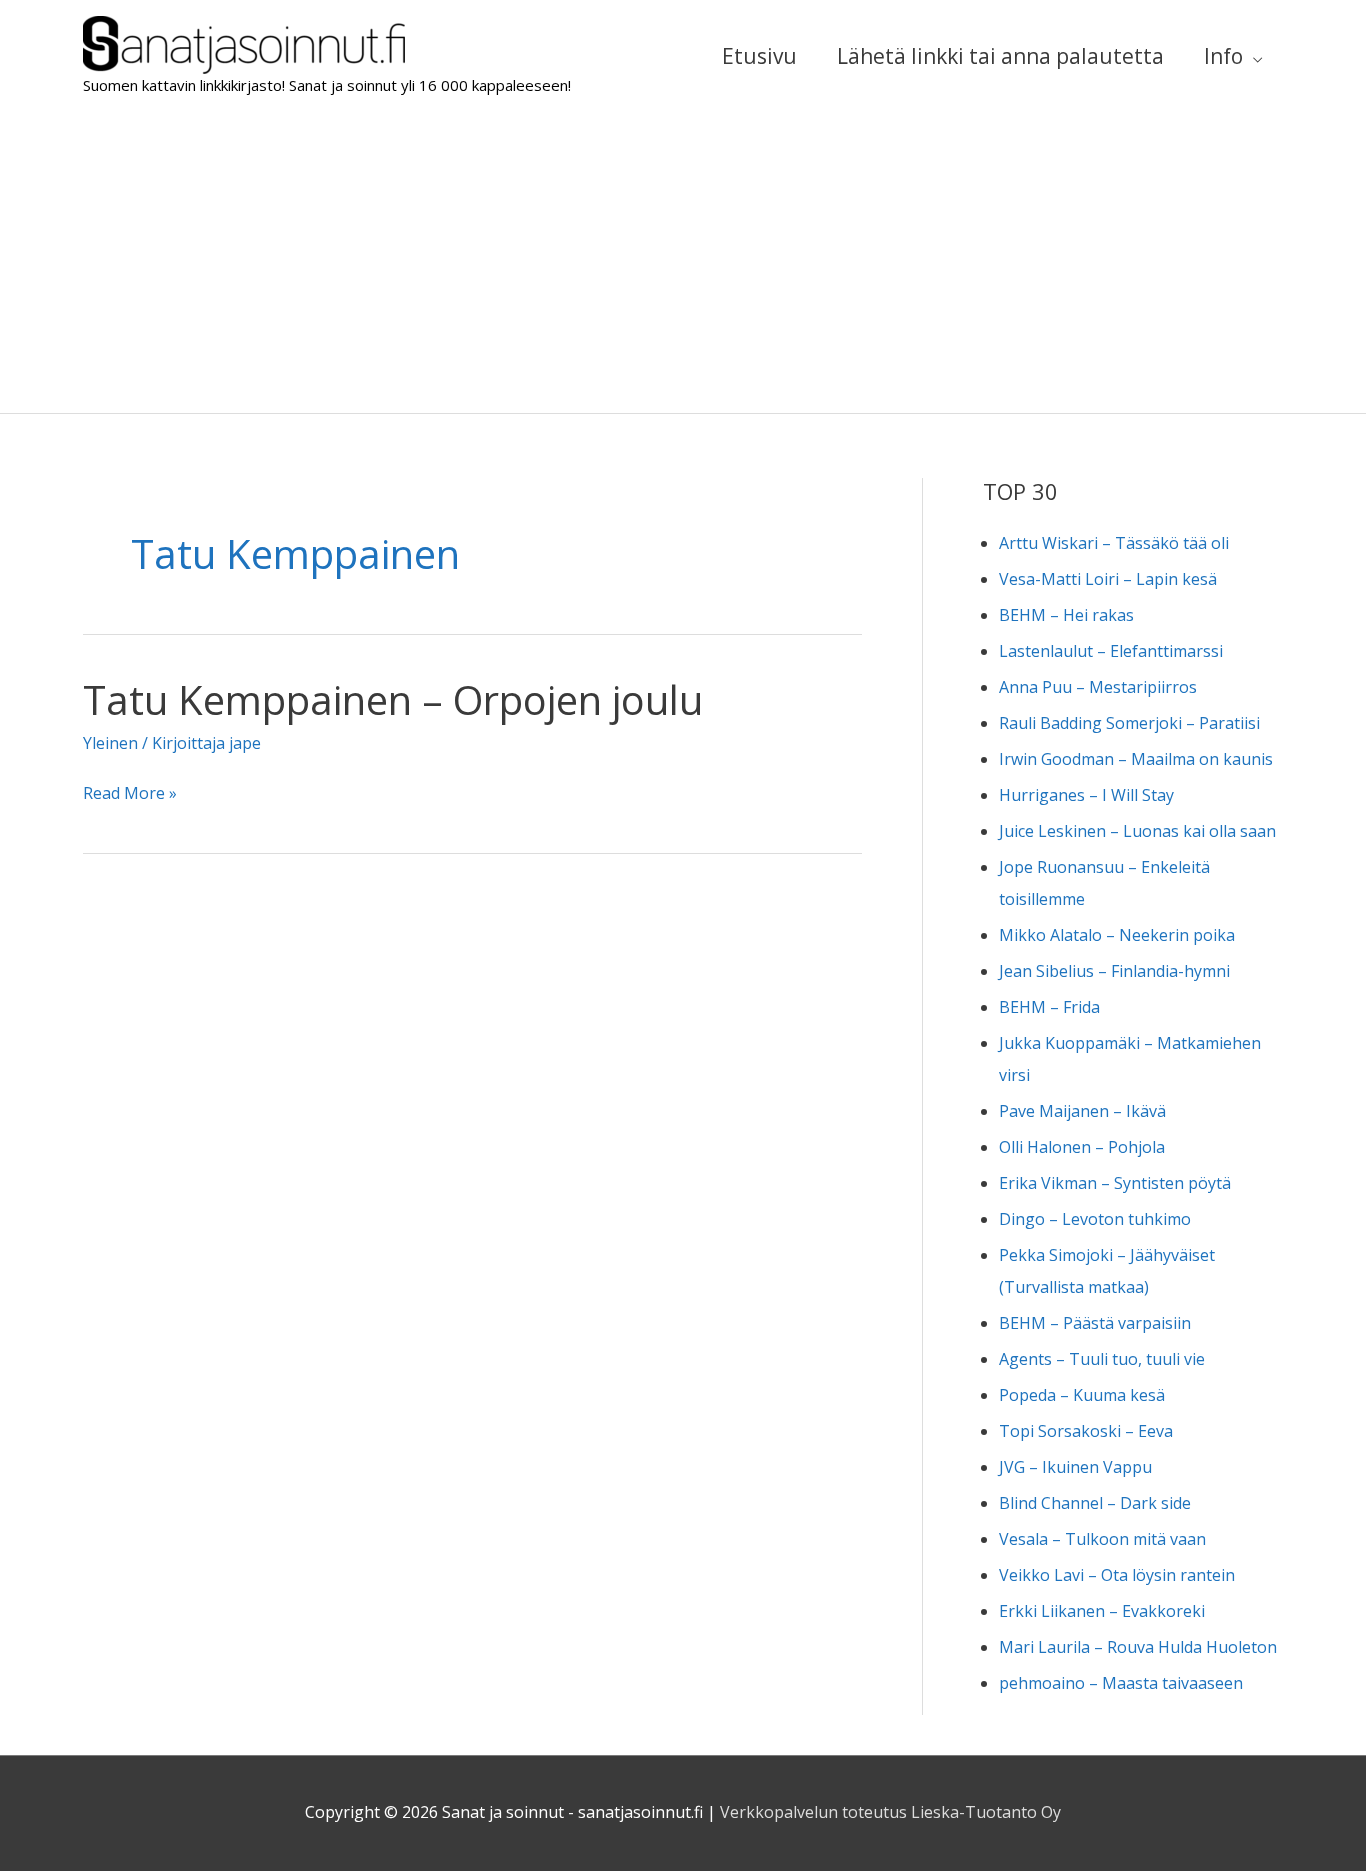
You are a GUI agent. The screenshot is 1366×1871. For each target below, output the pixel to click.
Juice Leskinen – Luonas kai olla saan (1137, 831)
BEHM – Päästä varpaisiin (1095, 1323)
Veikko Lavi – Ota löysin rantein (1117, 1575)
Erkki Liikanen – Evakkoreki (1102, 1611)
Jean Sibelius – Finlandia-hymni (1114, 971)
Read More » (130, 795)
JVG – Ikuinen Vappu (1075, 1467)
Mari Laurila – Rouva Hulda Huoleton (1138, 1647)
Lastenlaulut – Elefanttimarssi (1111, 651)
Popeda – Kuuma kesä (1082, 1395)
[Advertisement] (683, 263)
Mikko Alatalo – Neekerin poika (1117, 935)
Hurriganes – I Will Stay (1086, 795)
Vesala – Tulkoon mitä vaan (1102, 1539)
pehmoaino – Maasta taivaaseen (1121, 1683)
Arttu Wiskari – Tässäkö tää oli (1114, 543)
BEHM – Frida (1049, 1007)
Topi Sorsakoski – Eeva (1086, 1431)
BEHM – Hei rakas (1066, 615)
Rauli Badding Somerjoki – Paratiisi (1129, 723)
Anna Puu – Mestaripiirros (1098, 687)
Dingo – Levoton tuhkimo (1095, 1219)
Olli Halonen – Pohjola (1082, 1147)
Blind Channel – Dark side (1095, 1503)
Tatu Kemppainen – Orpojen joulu (393, 699)
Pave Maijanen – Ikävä (1082, 1111)
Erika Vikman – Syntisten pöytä (1115, 1183)
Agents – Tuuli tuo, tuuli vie (1102, 1359)
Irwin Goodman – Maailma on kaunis (1136, 759)
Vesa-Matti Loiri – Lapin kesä (1108, 579)
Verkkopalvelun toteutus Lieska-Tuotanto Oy (890, 1812)
